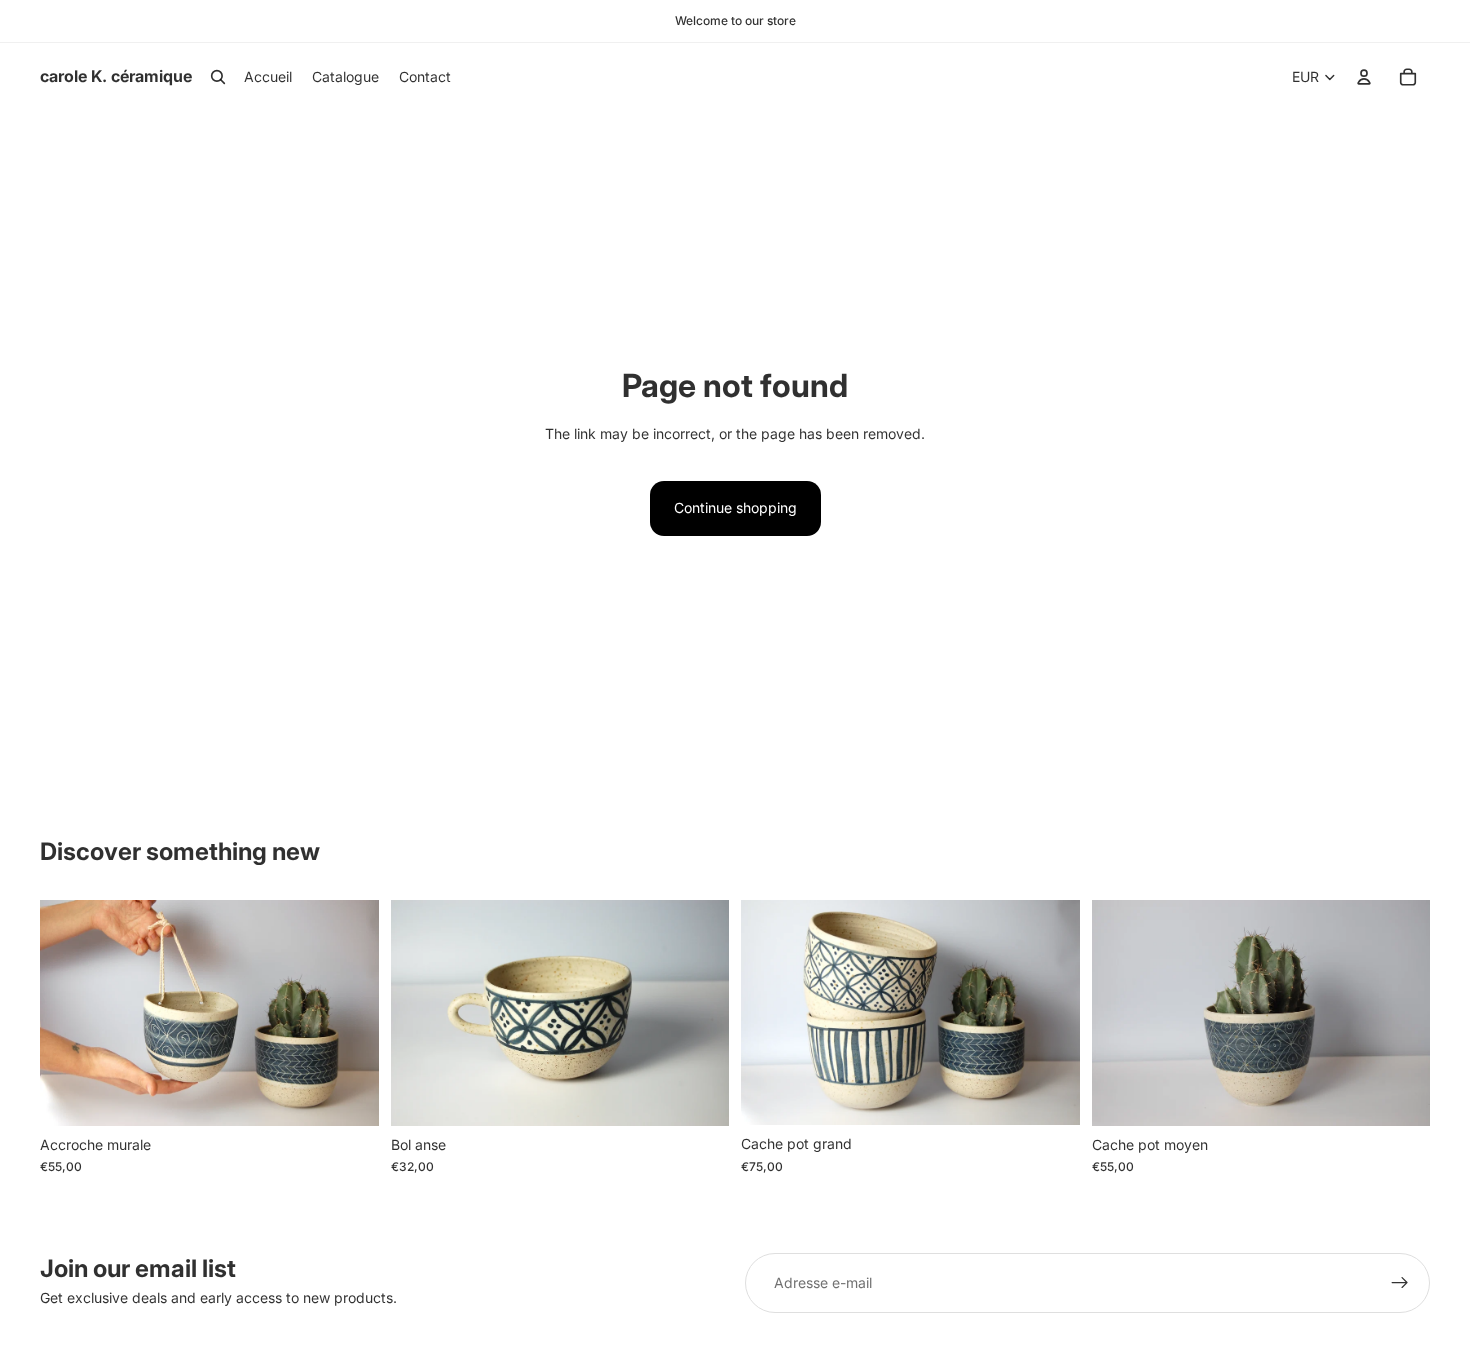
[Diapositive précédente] (70, 1013)
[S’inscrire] (1400, 1283)
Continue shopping (735, 507)
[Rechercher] (218, 77)
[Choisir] (348, 1095)
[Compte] (1364, 77)
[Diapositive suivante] (349, 1013)
